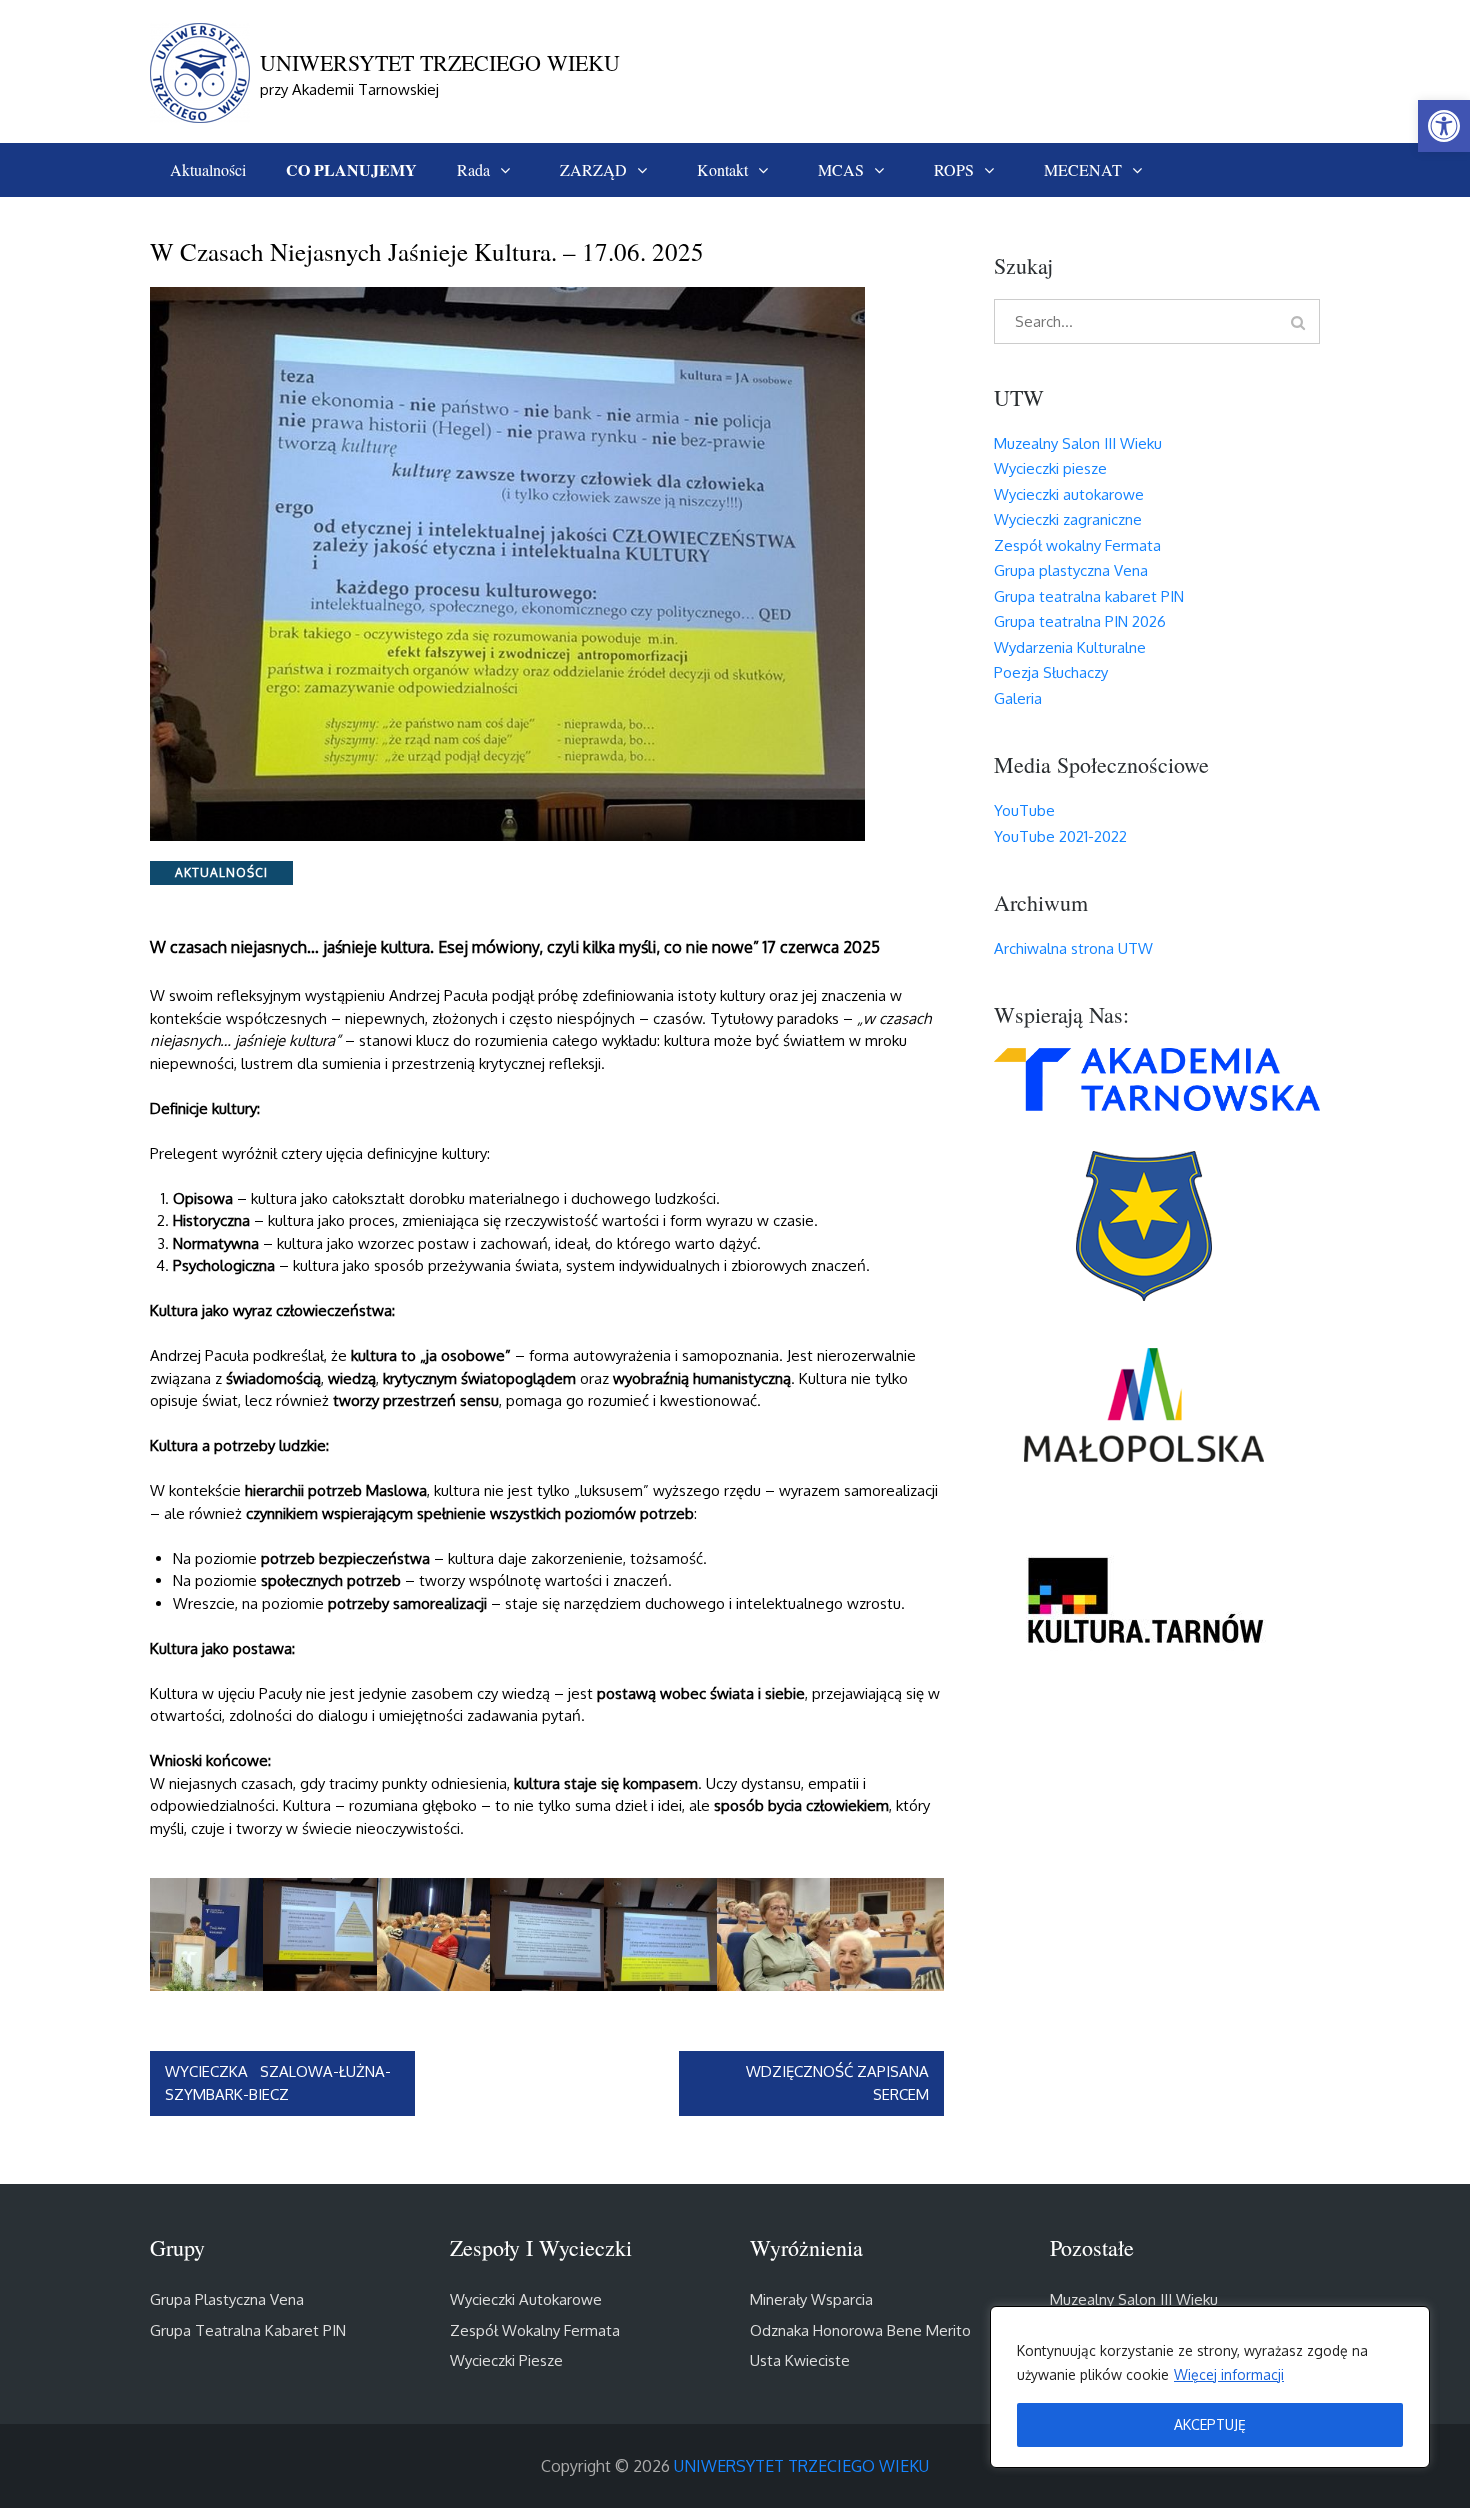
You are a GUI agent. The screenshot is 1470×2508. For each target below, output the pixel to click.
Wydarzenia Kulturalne (1070, 647)
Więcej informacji (1229, 2374)
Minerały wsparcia (811, 2299)
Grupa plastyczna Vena (1071, 570)
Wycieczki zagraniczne (1068, 519)
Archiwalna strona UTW (1073, 948)
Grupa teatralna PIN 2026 (1080, 621)
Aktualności (208, 169)
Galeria (1018, 698)
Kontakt (722, 169)
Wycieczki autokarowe (1069, 494)
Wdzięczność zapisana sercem (837, 2083)
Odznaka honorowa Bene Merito (860, 2330)
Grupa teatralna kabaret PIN (1089, 596)
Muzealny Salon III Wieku (1078, 443)
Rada (473, 169)
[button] (1444, 126)
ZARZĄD (593, 169)
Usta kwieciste (800, 2360)
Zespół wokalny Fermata (1077, 545)
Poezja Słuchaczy (1051, 672)
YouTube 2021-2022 (1060, 836)
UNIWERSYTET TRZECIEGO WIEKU (440, 62)
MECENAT (1083, 169)
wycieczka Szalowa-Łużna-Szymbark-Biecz (278, 2083)
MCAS (841, 169)
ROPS (954, 169)
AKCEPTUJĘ (1210, 2424)
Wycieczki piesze (1050, 468)
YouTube (1024, 810)
